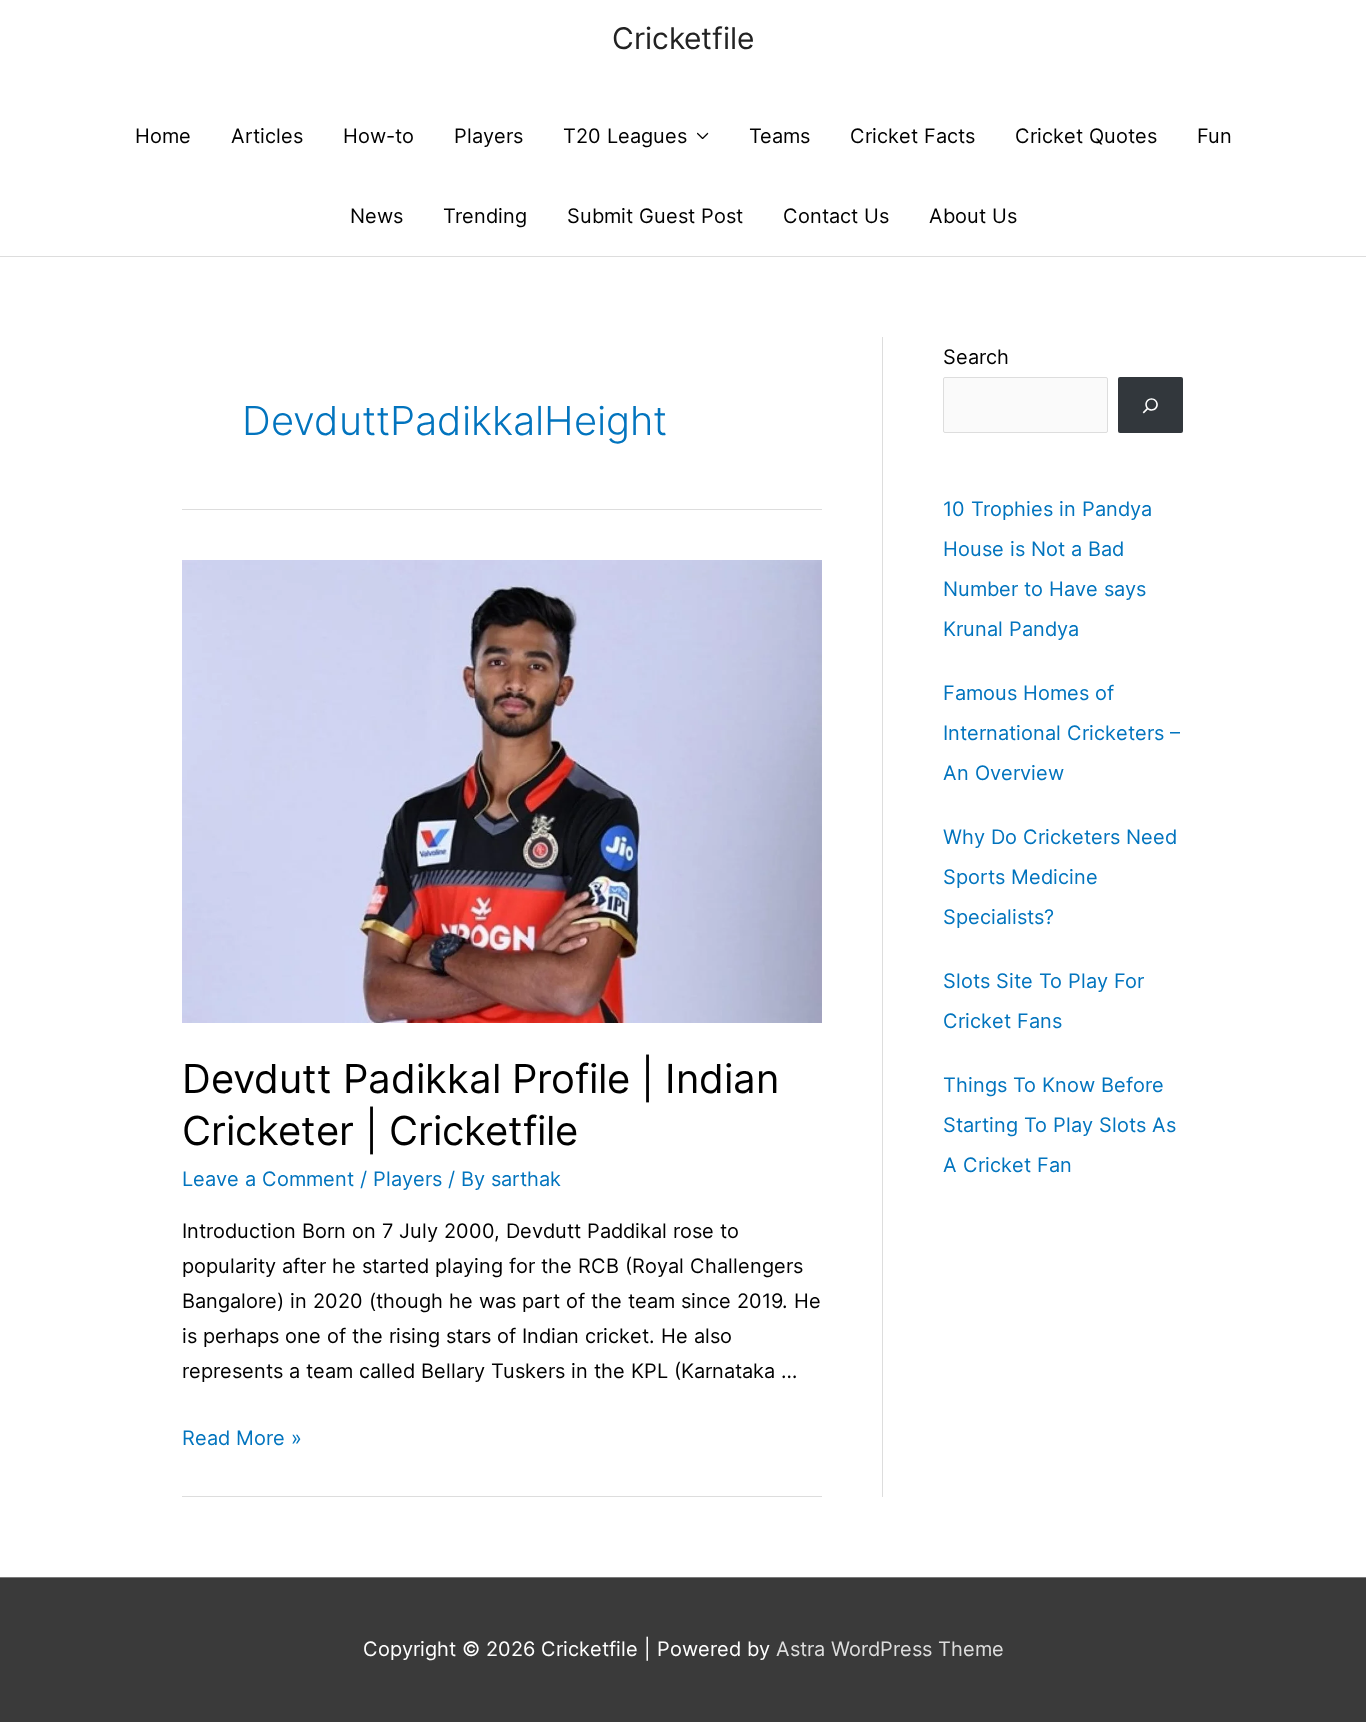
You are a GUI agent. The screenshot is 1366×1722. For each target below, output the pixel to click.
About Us (973, 216)
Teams (779, 136)
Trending (485, 216)
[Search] (1150, 405)
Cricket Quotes (1086, 136)
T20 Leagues (625, 136)
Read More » (242, 1438)
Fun (1214, 136)
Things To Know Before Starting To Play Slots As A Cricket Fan (1059, 1125)
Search (976, 357)
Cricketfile (683, 38)
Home (163, 136)
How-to (378, 136)
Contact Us (836, 216)
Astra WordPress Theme (890, 1649)
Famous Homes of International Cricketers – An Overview (1061, 733)
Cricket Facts (912, 136)
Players (488, 136)
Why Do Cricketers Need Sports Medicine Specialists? (1060, 877)
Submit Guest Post (655, 216)
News (376, 216)
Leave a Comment (268, 1179)
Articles (267, 136)
